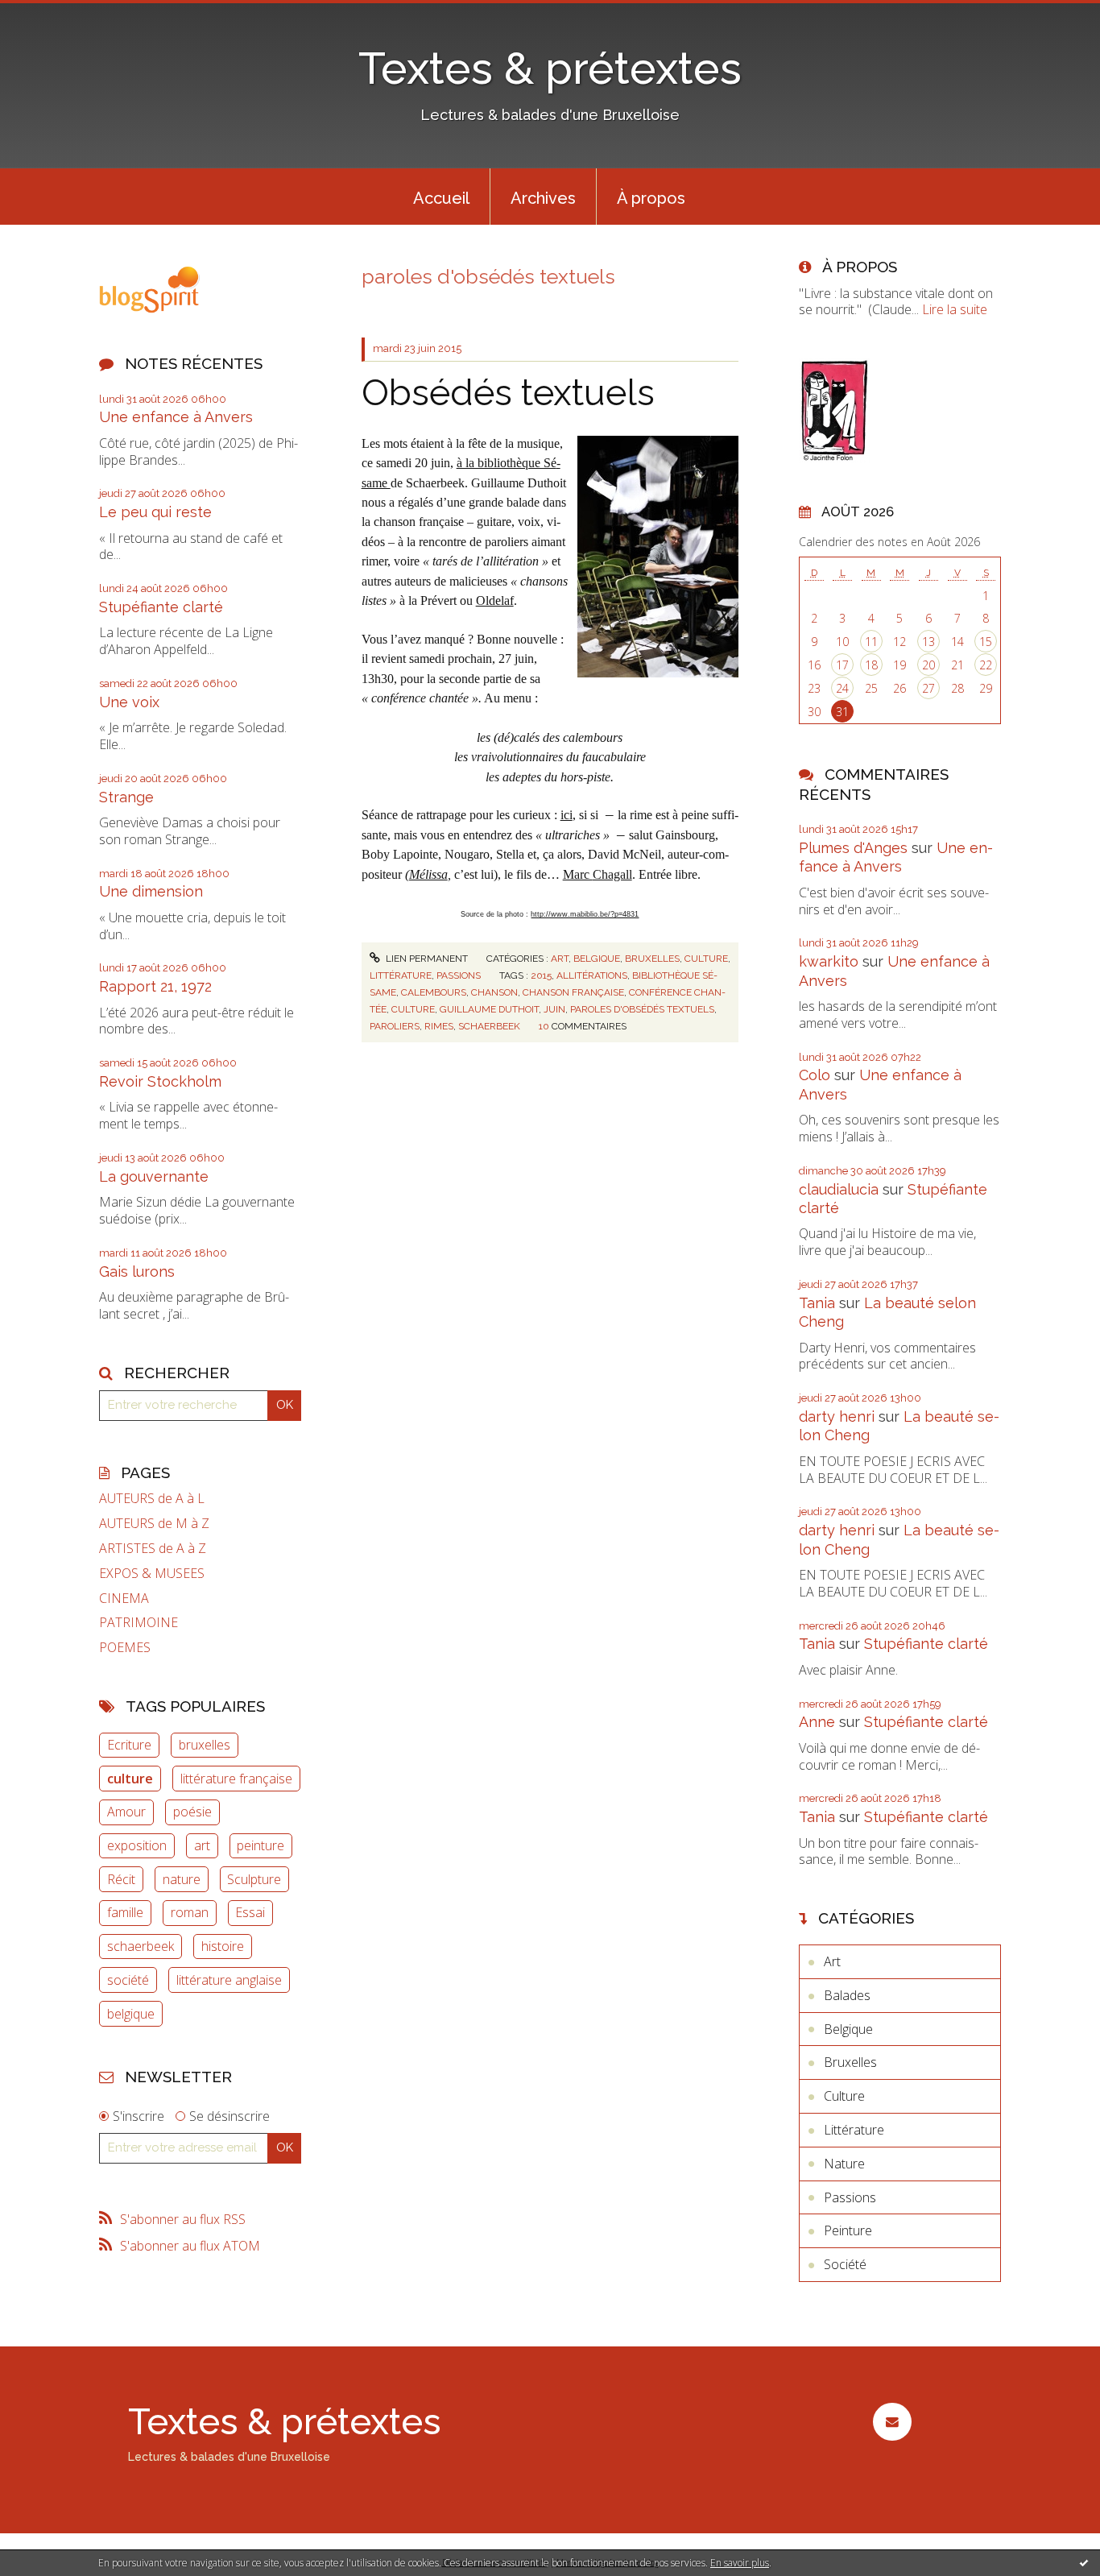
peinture (261, 1845)
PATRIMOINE (139, 1623)
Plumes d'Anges (853, 848)
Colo (815, 1075)
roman (190, 1912)
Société (845, 2264)
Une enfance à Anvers (176, 417)
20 (928, 665)
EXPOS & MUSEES (152, 1574)
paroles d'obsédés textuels (642, 1009)
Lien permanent (426, 959)
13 (928, 642)
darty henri (837, 1416)
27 (928, 688)
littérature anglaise (229, 1980)
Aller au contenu (55, 14)
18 (871, 665)
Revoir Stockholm (160, 1081)
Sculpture (254, 1879)
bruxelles (205, 1745)
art (202, 1845)
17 (842, 665)
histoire (223, 1946)
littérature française (236, 1779)
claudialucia (839, 1189)
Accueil (441, 198)
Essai (250, 1912)
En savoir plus (740, 2563)
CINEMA (124, 1599)
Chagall (612, 874)
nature (182, 1879)
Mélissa (428, 874)
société (128, 1980)
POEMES (125, 1648)
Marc (578, 874)
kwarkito (829, 961)
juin (554, 1009)
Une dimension (151, 891)
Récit (121, 1879)
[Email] (892, 2422)
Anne (817, 1722)
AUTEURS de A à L (152, 1499)
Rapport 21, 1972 (155, 986)
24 (842, 688)
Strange (126, 797)
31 (842, 712)
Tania (817, 1303)
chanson (494, 992)
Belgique (597, 959)
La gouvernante (154, 1176)
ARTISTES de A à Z (153, 1549)
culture (130, 1779)
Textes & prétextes (550, 68)
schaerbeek (141, 1946)
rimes (439, 1026)
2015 (541, 975)
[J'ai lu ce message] (1084, 2562)
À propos (651, 198)
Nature (844, 2164)
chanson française (573, 992)
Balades (847, 1995)
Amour (126, 1812)
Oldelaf (495, 601)
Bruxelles (652, 959)
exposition (137, 1845)
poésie (192, 1812)
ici (567, 815)
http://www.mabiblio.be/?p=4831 (585, 914)
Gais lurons (137, 1271)
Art (560, 959)
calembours (434, 992)
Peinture (848, 2230)
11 (871, 642)
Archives (543, 198)
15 (986, 642)
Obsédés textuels (508, 393)
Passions (459, 975)
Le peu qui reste (155, 512)
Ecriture (129, 1745)
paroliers (395, 1026)
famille (125, 1912)
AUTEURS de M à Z (154, 1524)
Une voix (129, 702)
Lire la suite (955, 309)
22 (986, 665)
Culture (706, 959)
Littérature (401, 975)
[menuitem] (441, 197)
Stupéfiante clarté (161, 607)
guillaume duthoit (489, 1009)
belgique (131, 2014)
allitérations (592, 975)
